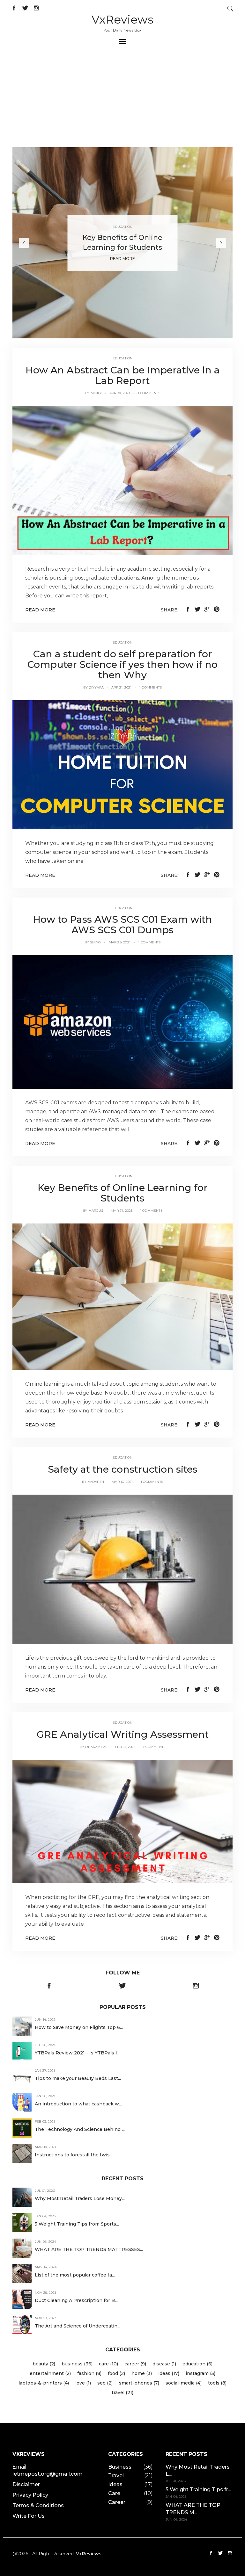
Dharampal (96, 1747)
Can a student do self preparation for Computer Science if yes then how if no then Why (122, 664)
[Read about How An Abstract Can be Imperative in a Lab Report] (122, 480)
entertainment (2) (50, 2373)
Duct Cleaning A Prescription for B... (76, 2300)
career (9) (135, 2364)
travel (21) (122, 2392)
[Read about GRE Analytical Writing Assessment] (122, 1821)
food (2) (116, 2373)
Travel (116, 2475)
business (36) (77, 2364)
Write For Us (29, 2516)
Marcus (96, 1211)
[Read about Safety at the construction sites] (122, 1569)
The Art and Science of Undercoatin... (78, 2326)
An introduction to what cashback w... (78, 2104)
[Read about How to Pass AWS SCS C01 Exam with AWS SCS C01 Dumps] (122, 1022)
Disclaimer (26, 2484)
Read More (122, 258)
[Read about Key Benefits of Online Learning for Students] (122, 1296)
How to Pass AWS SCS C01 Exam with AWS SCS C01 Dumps (122, 925)
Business (120, 2467)
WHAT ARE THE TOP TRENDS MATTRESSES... (89, 2249)
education (123, 358)
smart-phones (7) (139, 2383)
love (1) (83, 2383)
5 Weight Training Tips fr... (198, 2489)
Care (114, 2493)
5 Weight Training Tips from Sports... (77, 2224)
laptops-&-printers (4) (44, 2383)
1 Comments (149, 393)
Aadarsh (96, 1482)
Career (117, 2502)
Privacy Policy (30, 2495)
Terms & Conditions (38, 2505)
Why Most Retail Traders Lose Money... (80, 2198)
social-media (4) (184, 2383)
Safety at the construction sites (123, 1469)
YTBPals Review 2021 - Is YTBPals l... (77, 2053)
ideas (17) (169, 2373)
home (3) (142, 2373)
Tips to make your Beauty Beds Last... (78, 2078)
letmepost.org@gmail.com (48, 2474)
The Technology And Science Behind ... (80, 2129)
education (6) (197, 2364)
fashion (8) (89, 2373)
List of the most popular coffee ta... (75, 2275)
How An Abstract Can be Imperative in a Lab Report (123, 375)
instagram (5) (200, 2373)
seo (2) (105, 2383)
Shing (95, 942)
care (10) (108, 2364)
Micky (96, 393)
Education (123, 227)
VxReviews (122, 19)
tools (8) (217, 2383)
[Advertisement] (122, 99)
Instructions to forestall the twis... (74, 2155)
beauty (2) (44, 2364)
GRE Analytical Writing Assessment (123, 1734)
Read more (40, 610)
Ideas (115, 2484)
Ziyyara (96, 687)
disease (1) (164, 2364)
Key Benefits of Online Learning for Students (123, 1193)
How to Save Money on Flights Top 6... (79, 2027)
